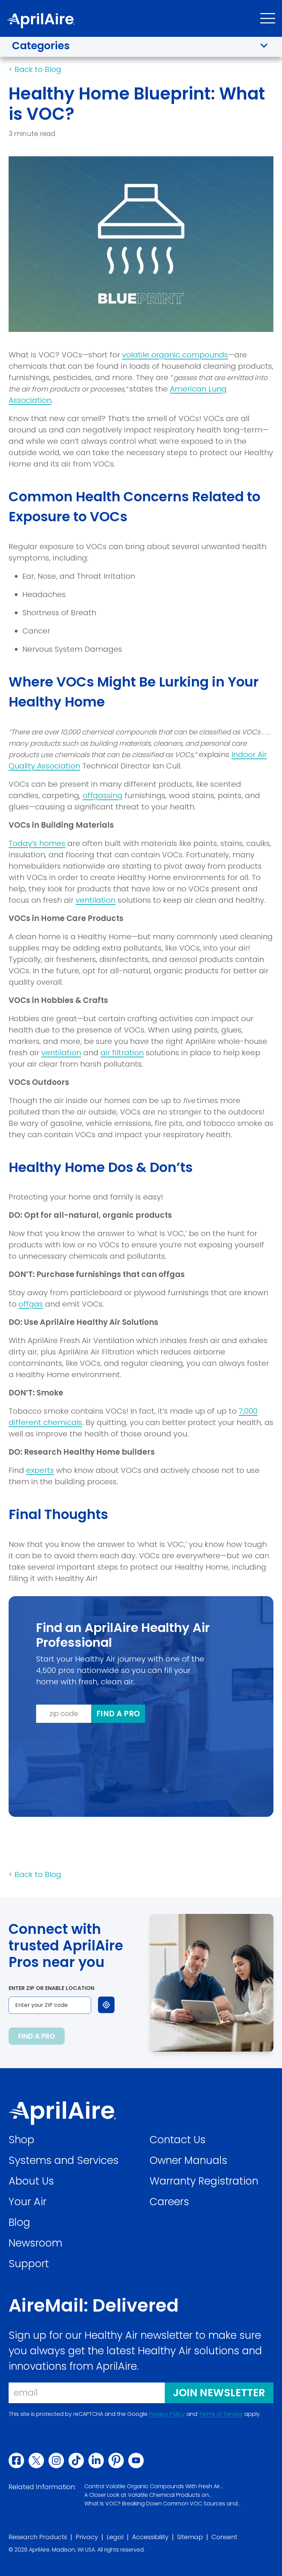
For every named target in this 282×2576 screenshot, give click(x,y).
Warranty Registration (204, 2181)
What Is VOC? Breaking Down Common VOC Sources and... (162, 2504)
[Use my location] (106, 2005)
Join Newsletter (219, 2393)
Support (29, 2264)
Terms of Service (221, 2414)
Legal (115, 2537)
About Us (31, 2181)
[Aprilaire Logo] (62, 2113)
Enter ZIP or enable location (51, 1988)
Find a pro (118, 1714)
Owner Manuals (188, 2160)
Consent (224, 2537)
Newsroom (35, 2243)
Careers (169, 2202)
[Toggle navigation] (268, 18)
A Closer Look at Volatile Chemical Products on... (148, 2495)
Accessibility (150, 2537)
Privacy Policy (167, 2414)
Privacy (87, 2537)
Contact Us (178, 2140)
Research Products (38, 2537)
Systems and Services (64, 2160)
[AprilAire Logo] (41, 21)
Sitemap (190, 2537)
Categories (41, 46)
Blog (19, 2222)
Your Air (28, 2202)
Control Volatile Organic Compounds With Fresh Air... (154, 2486)
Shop (21, 2140)
